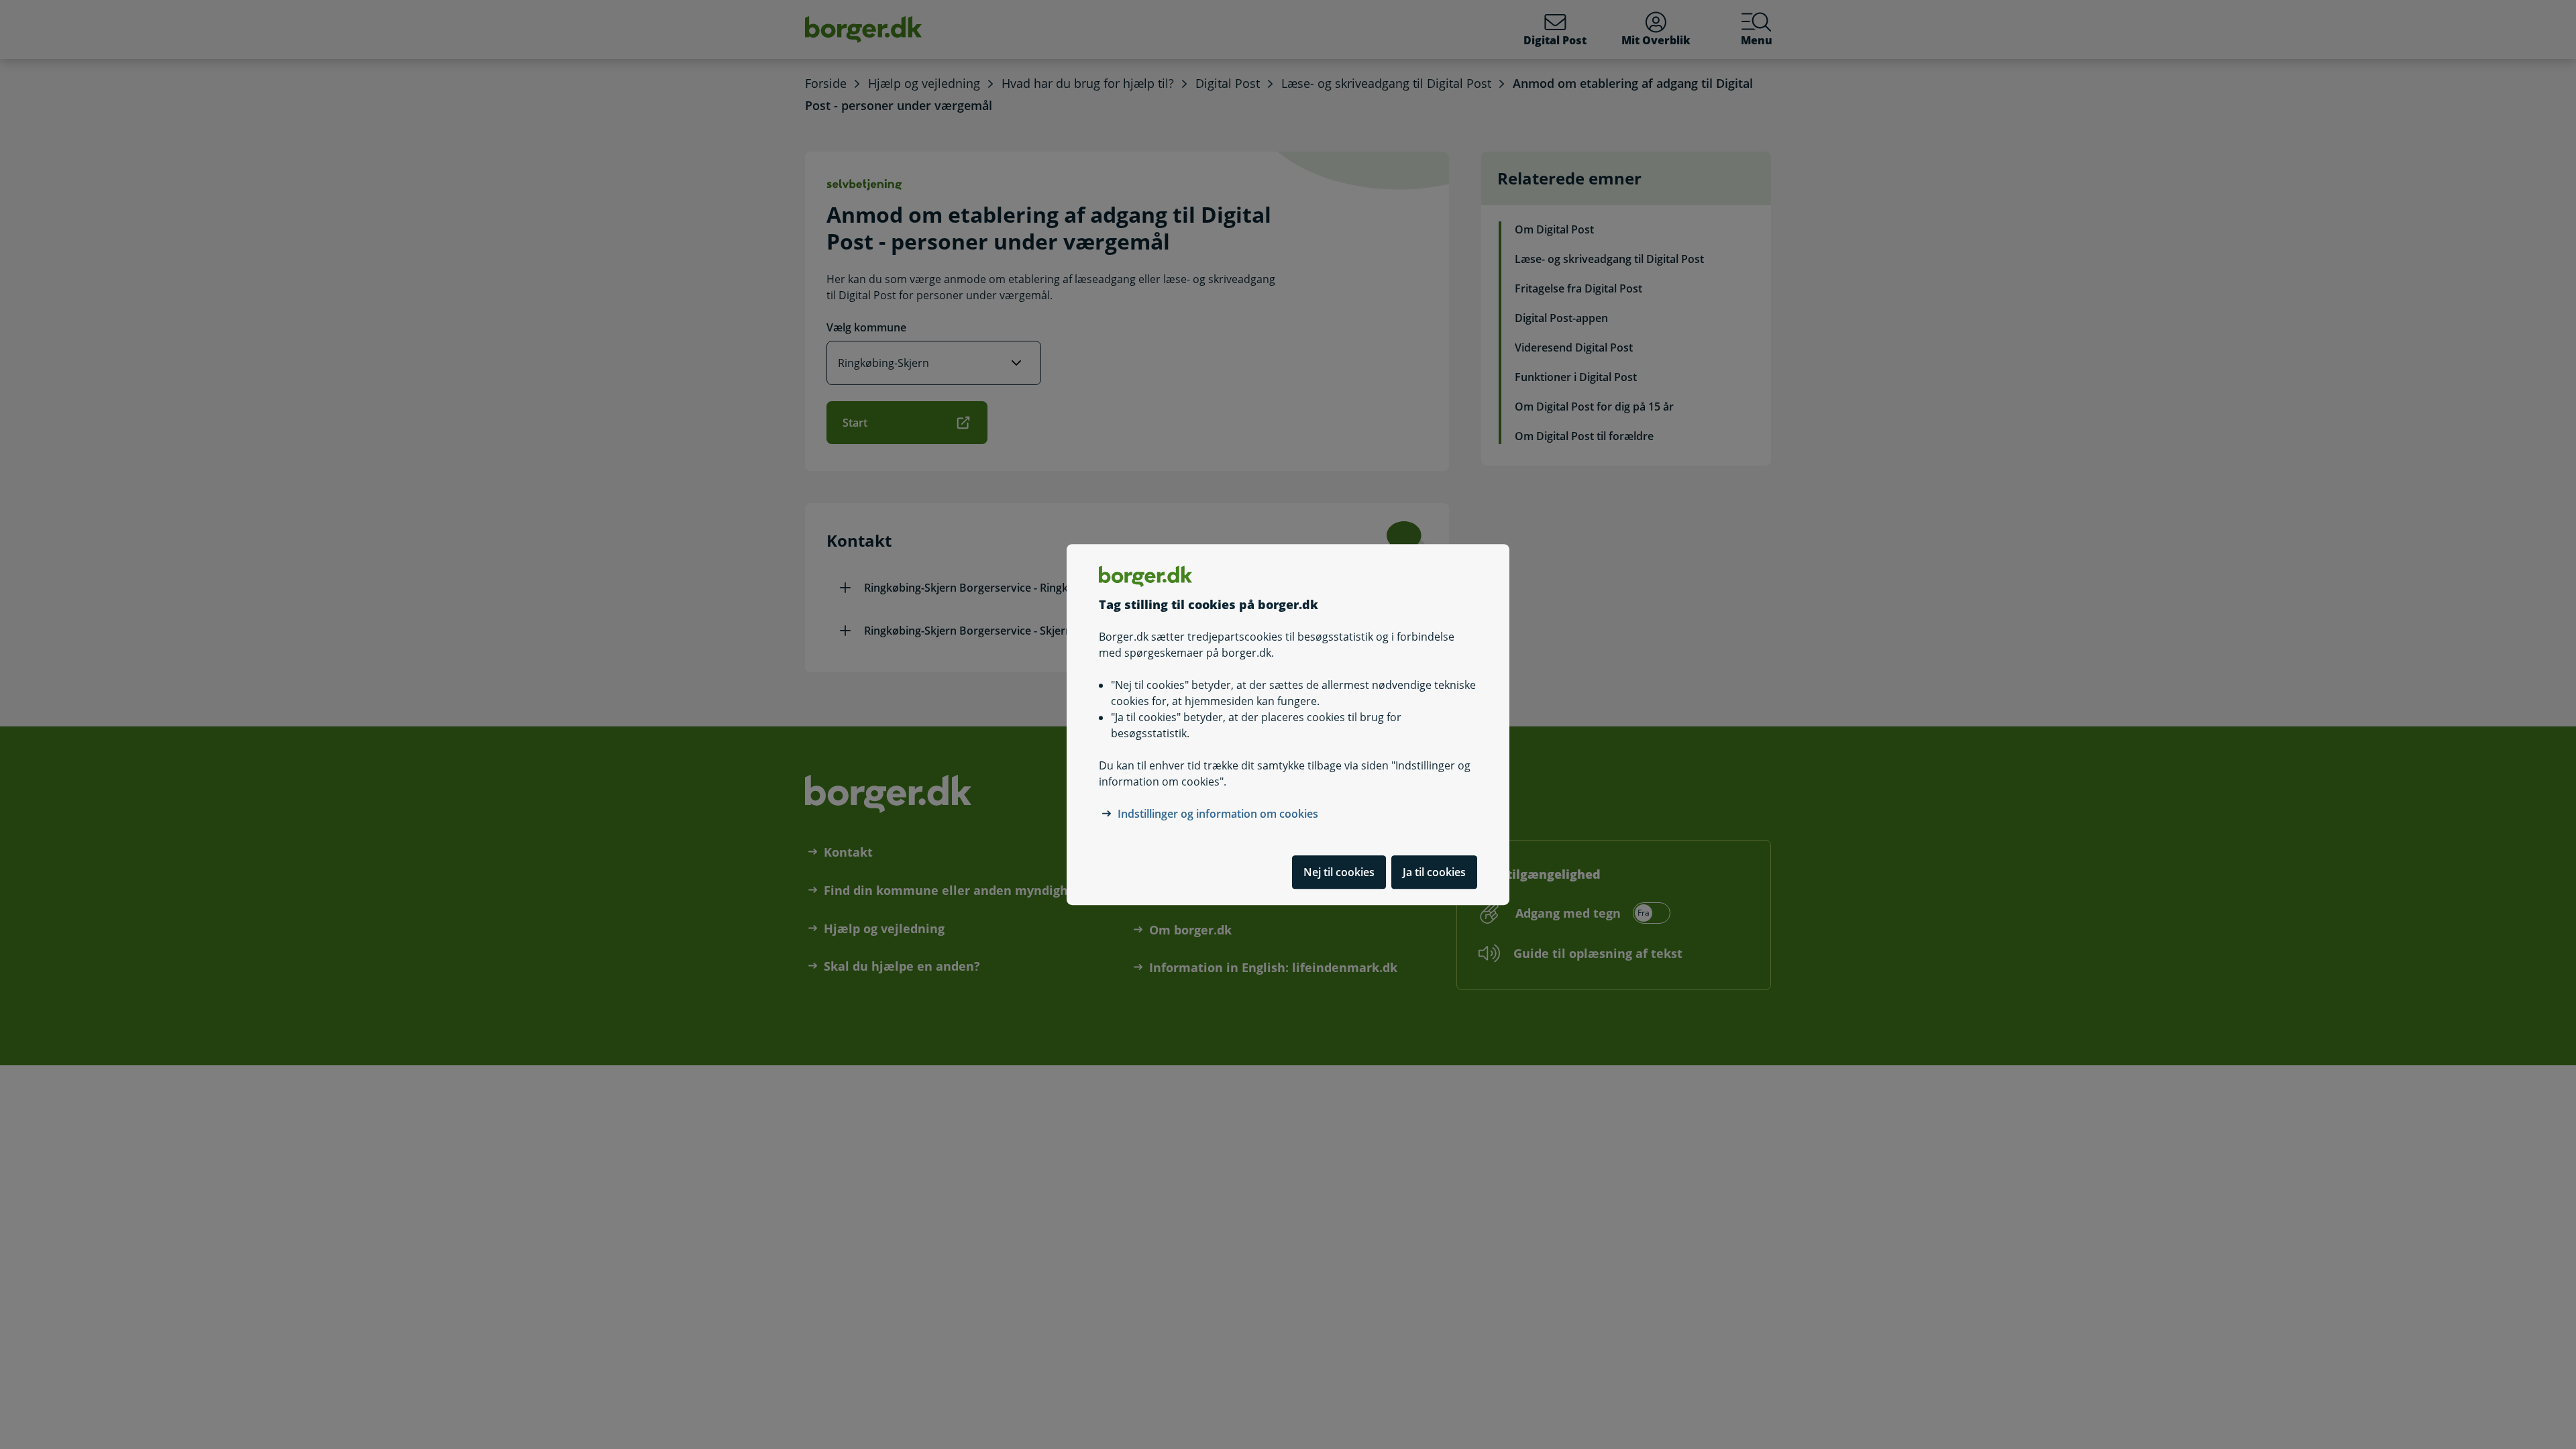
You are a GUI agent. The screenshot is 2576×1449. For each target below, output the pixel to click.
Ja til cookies (1434, 872)
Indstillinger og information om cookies (1218, 814)
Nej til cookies (1339, 872)
